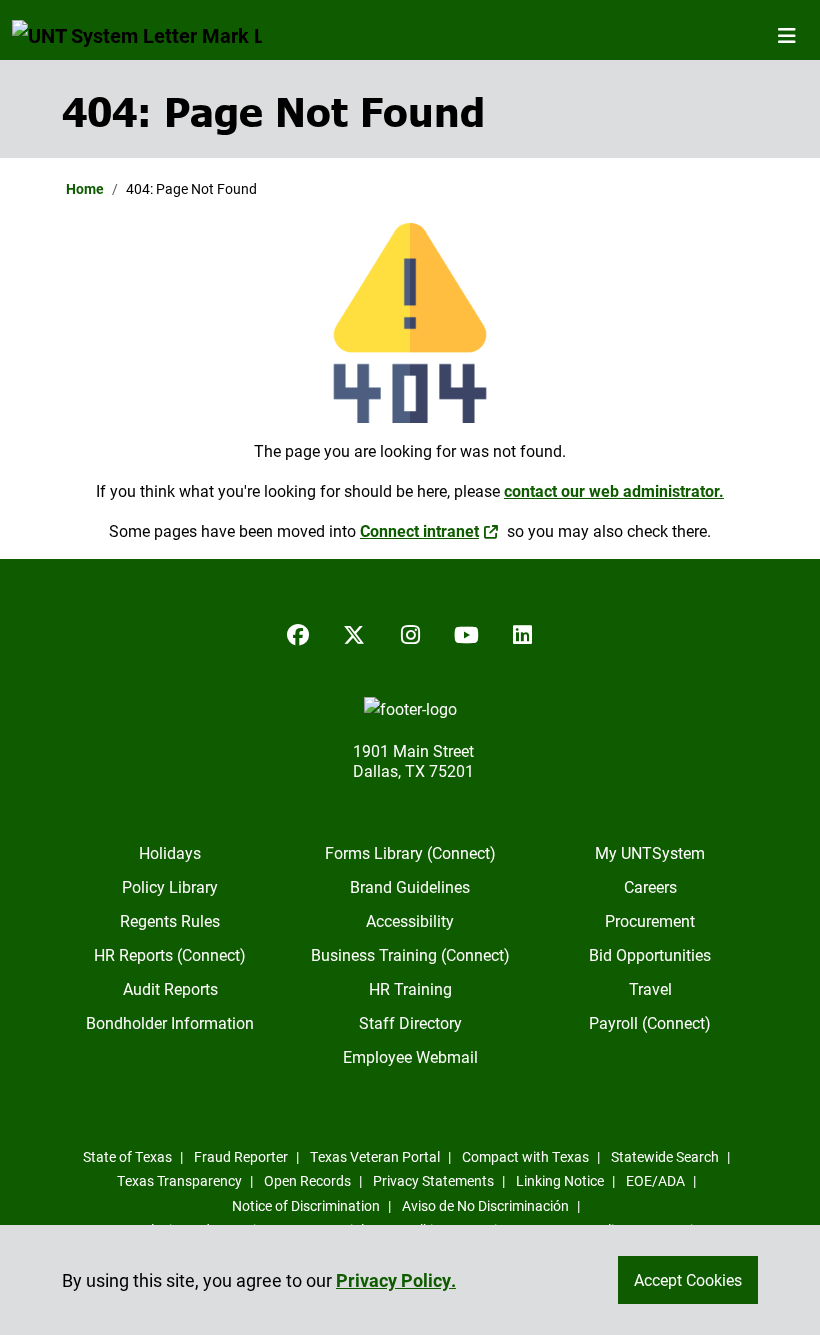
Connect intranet (419, 530)
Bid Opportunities (650, 954)
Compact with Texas (525, 1156)
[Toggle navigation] (787, 35)
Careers (650, 886)
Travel (650, 988)
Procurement (650, 920)
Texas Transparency (179, 1180)
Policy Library (170, 886)
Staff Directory (410, 1022)
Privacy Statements (433, 1180)
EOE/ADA (655, 1180)
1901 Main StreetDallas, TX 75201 (413, 760)
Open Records (307, 1180)
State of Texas (127, 1156)
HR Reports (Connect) (170, 954)
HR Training (410, 988)
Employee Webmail (410, 1056)
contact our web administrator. (614, 490)
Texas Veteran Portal (375, 1156)
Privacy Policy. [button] (396, 1280)
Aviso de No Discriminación (485, 1205)
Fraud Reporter (241, 1156)
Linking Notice (560, 1180)
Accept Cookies (688, 1279)
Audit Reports (170, 988)
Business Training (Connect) (410, 954)
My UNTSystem (650, 852)
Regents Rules (170, 920)
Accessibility (410, 920)
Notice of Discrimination (306, 1205)
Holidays (170, 852)
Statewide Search (665, 1156)
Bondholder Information (170, 1022)
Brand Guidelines (410, 886)
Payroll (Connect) (650, 1022)
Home (85, 188)
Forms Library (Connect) (410, 852)
